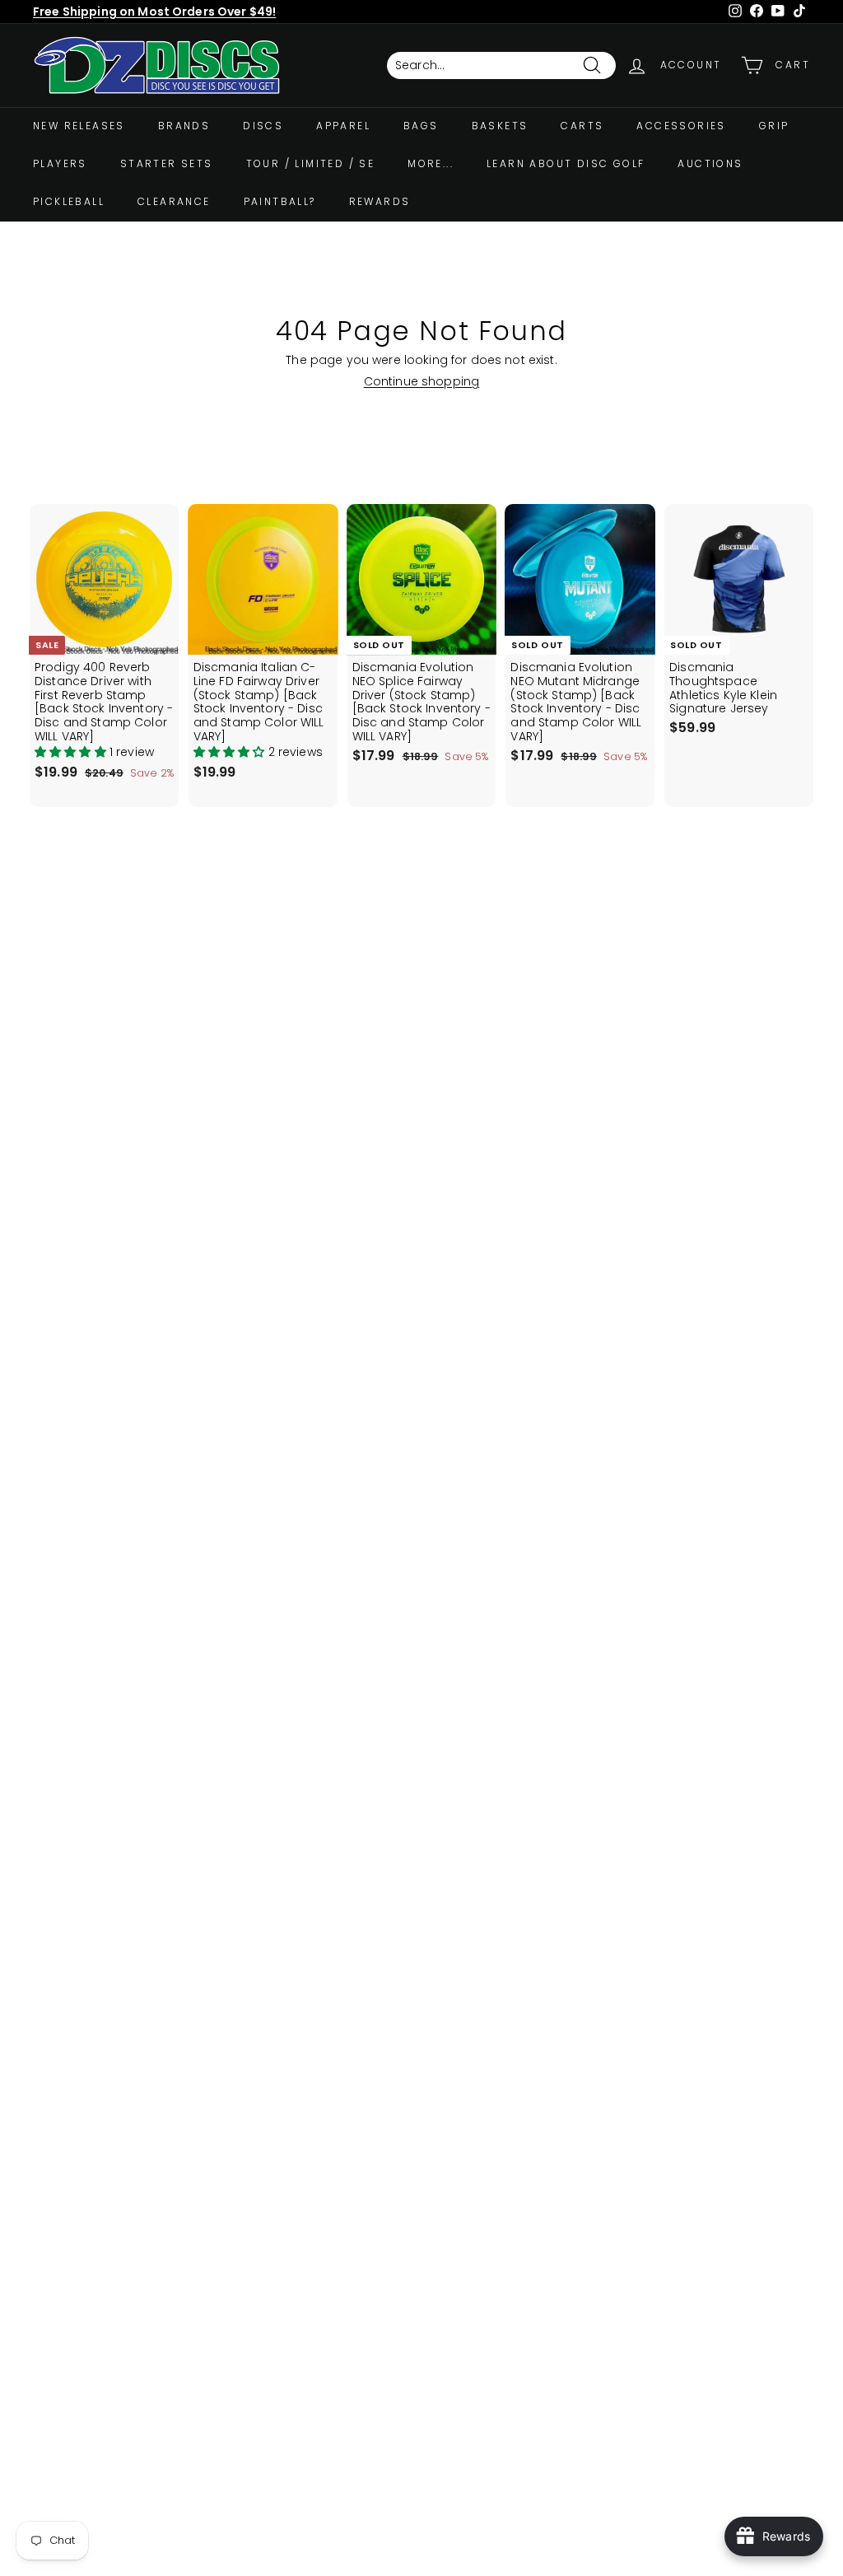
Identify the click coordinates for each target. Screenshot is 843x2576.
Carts (582, 126)
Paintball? (280, 201)
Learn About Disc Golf (566, 163)
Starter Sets (167, 163)
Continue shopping (421, 381)
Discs (263, 126)
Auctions (710, 163)
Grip (774, 126)
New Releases (79, 126)
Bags (421, 126)
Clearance (174, 201)
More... (431, 163)
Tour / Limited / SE (311, 163)
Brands (184, 126)
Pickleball (69, 201)
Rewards (380, 201)
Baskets (500, 126)
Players (60, 163)
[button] (72, 752)
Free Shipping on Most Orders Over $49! (154, 12)
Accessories (681, 126)
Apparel (343, 126)
